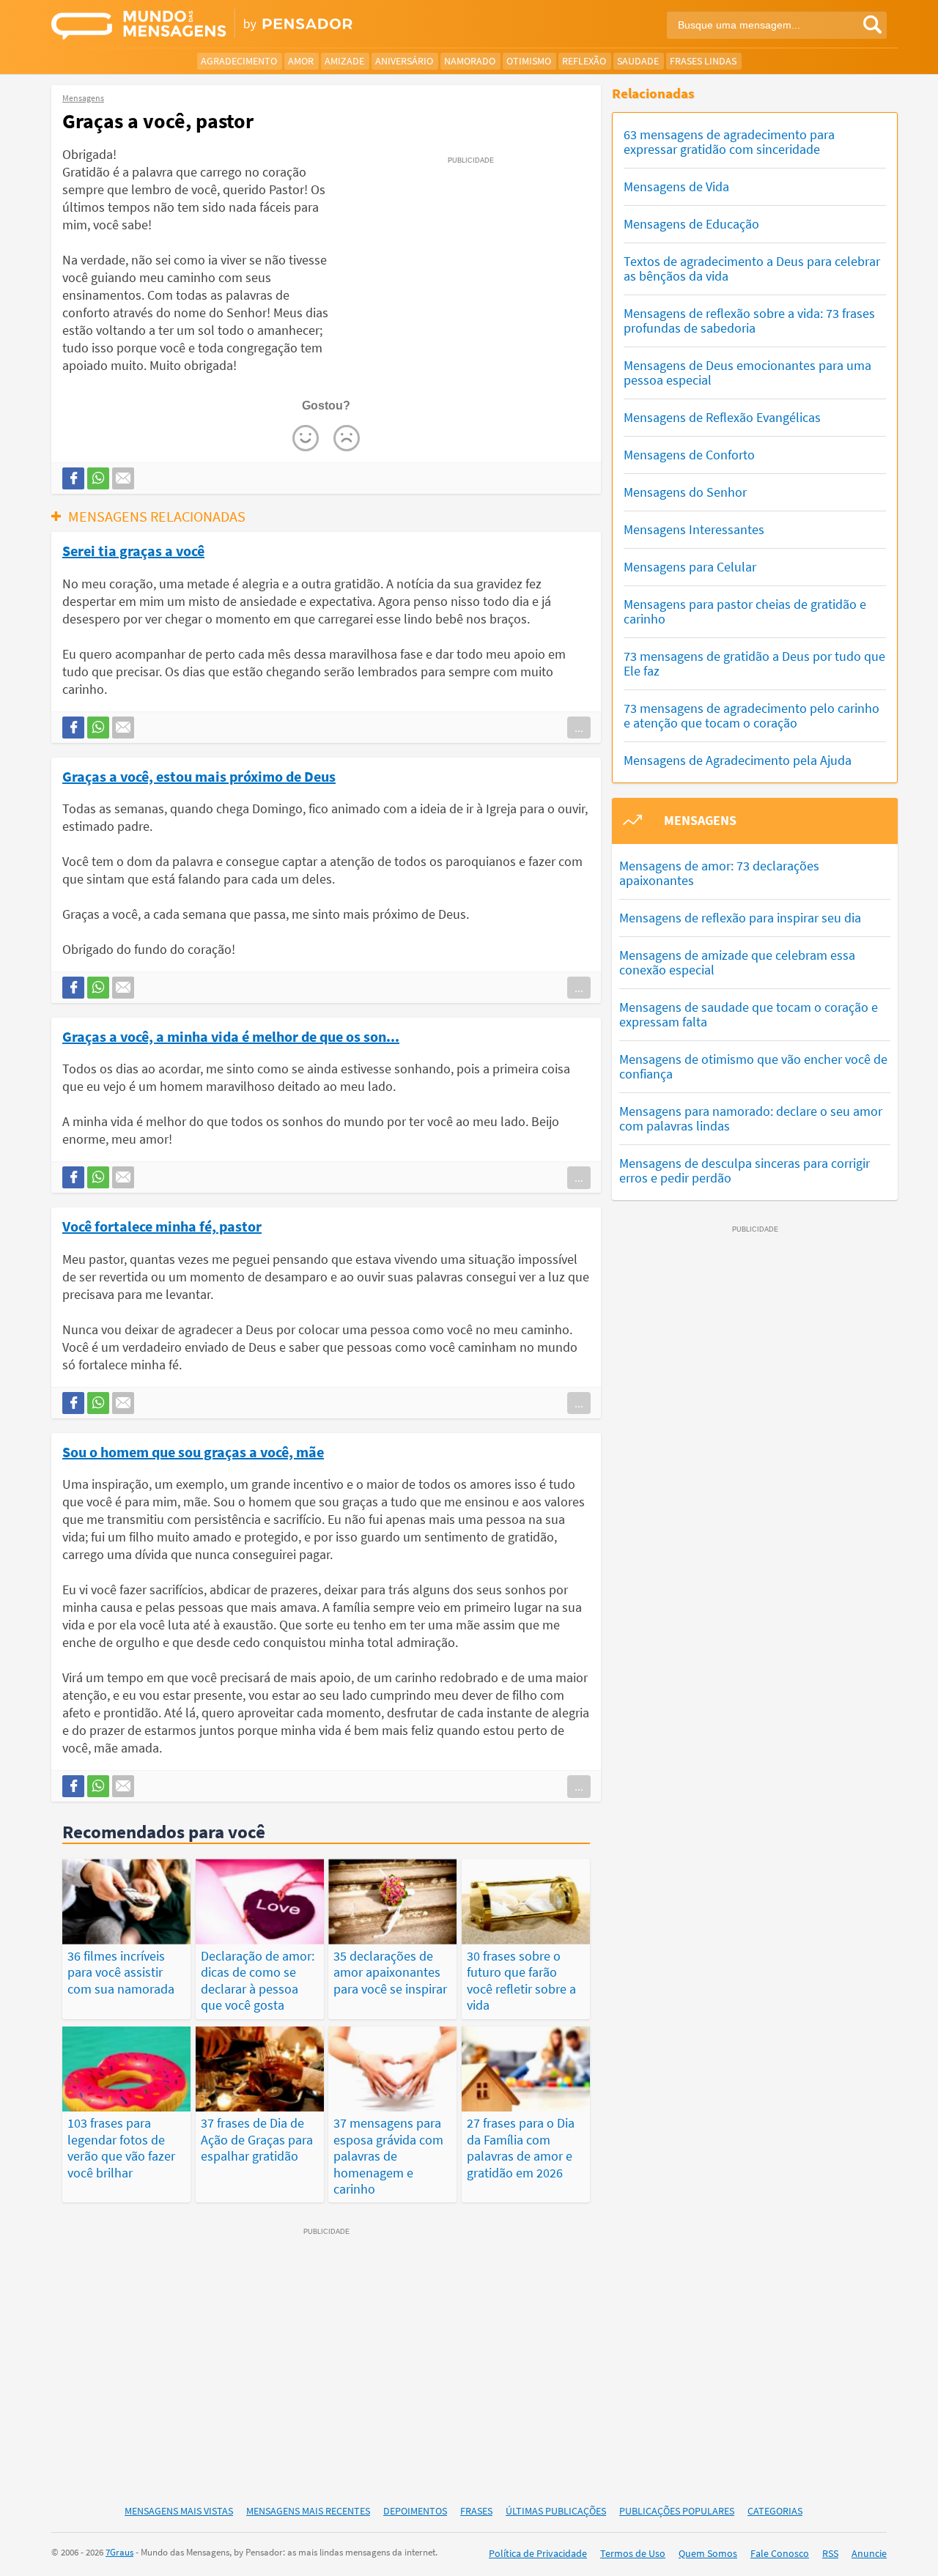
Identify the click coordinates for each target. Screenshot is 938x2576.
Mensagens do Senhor (685, 492)
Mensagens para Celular (690, 567)
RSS (830, 2553)
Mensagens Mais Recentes (308, 2511)
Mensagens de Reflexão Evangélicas (722, 417)
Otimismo (529, 61)
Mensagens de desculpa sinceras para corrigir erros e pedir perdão (745, 1170)
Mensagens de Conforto (689, 455)
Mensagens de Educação (691, 224)
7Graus (119, 2552)
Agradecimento (239, 61)
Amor (301, 61)
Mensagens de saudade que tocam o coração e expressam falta (749, 1014)
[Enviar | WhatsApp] (98, 478)
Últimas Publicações (556, 2511)
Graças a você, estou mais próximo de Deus (199, 776)
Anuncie (869, 2553)
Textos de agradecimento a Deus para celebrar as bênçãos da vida (752, 269)
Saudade (638, 61)
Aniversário (404, 61)
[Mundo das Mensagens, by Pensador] (255, 26)
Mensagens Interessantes (694, 529)
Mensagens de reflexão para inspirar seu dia (740, 918)
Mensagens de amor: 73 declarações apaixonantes (719, 873)
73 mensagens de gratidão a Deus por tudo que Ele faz (754, 663)
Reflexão (584, 61)
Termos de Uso (633, 2553)
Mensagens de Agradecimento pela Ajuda (738, 760)
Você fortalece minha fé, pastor (162, 1226)
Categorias (775, 2511)
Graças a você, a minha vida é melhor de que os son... (231, 1036)
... (579, 728)
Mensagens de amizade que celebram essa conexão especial (737, 962)
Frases (476, 2511)
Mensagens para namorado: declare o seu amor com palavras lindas (751, 1118)
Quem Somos (708, 2553)
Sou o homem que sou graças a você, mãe (193, 1451)
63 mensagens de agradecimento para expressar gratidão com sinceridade (729, 142)
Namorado (470, 61)
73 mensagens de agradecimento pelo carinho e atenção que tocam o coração (751, 715)
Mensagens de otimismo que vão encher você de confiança (753, 1066)
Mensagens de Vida (676, 186)
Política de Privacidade (538, 2553)
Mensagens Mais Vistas (179, 2511)
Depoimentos (415, 2511)
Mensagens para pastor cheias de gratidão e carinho (745, 611)
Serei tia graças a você (133, 550)
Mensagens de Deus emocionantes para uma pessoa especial (747, 373)
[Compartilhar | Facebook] (73, 478)
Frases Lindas (703, 61)
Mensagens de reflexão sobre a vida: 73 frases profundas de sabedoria (749, 321)
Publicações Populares (677, 2511)
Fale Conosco (780, 2553)
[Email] (123, 478)
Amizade (344, 61)
